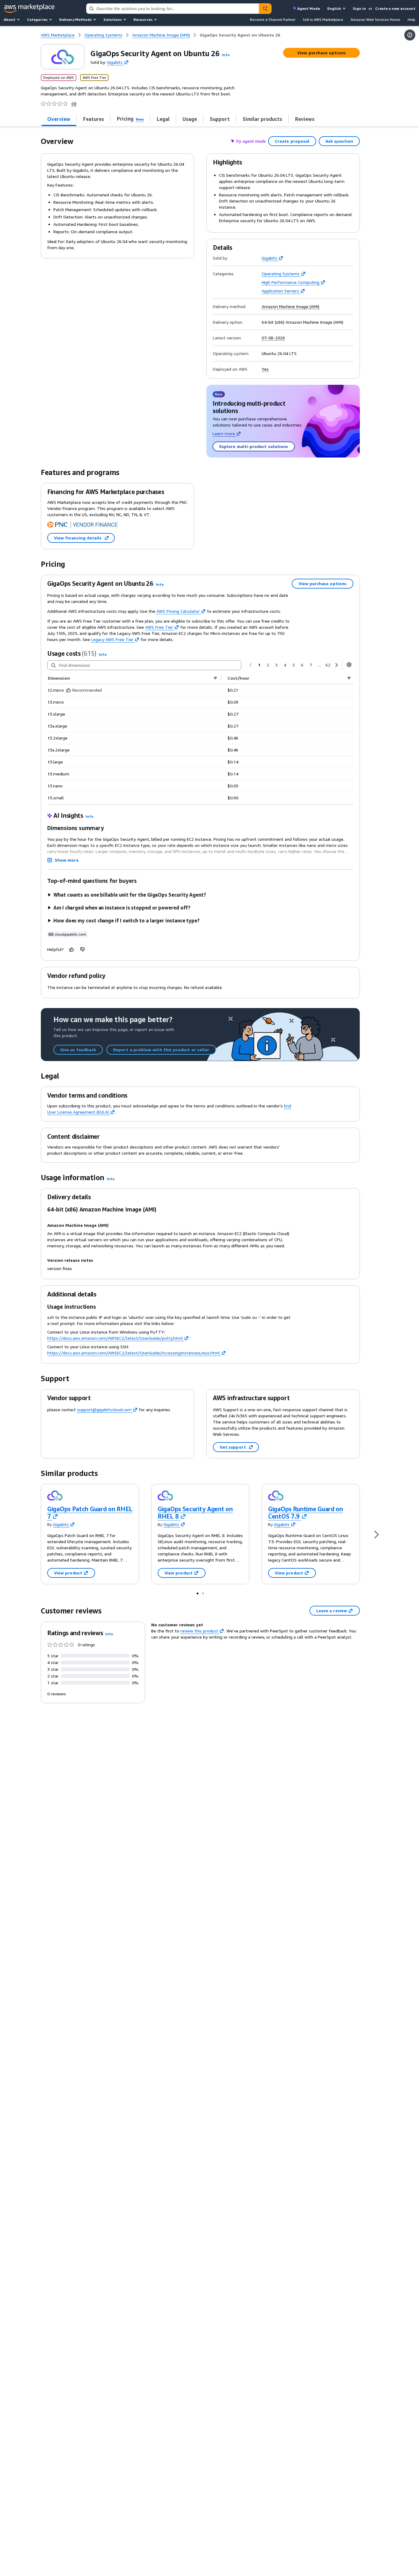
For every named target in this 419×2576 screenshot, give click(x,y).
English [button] (334, 8)
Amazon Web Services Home (375, 19)
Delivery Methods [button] (75, 19)
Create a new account (395, 8)
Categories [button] (37, 19)
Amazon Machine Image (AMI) (290, 307)
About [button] (10, 19)
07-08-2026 (273, 338)
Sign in (359, 8)
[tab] (59, 119)
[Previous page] (251, 665)
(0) (74, 104)
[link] (240, 35)
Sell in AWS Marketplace (323, 19)
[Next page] (336, 665)
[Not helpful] (83, 949)
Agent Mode (309, 8)
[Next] (376, 1534)
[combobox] (173, 9)
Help (411, 19)
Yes (265, 369)
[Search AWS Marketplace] (265, 9)
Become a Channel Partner (273, 19)
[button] (226, 55)
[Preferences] (349, 665)
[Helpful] (72, 949)
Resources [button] (143, 19)
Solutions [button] (113, 19)
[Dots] (198, 1593)
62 (328, 665)
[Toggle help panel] (410, 35)
